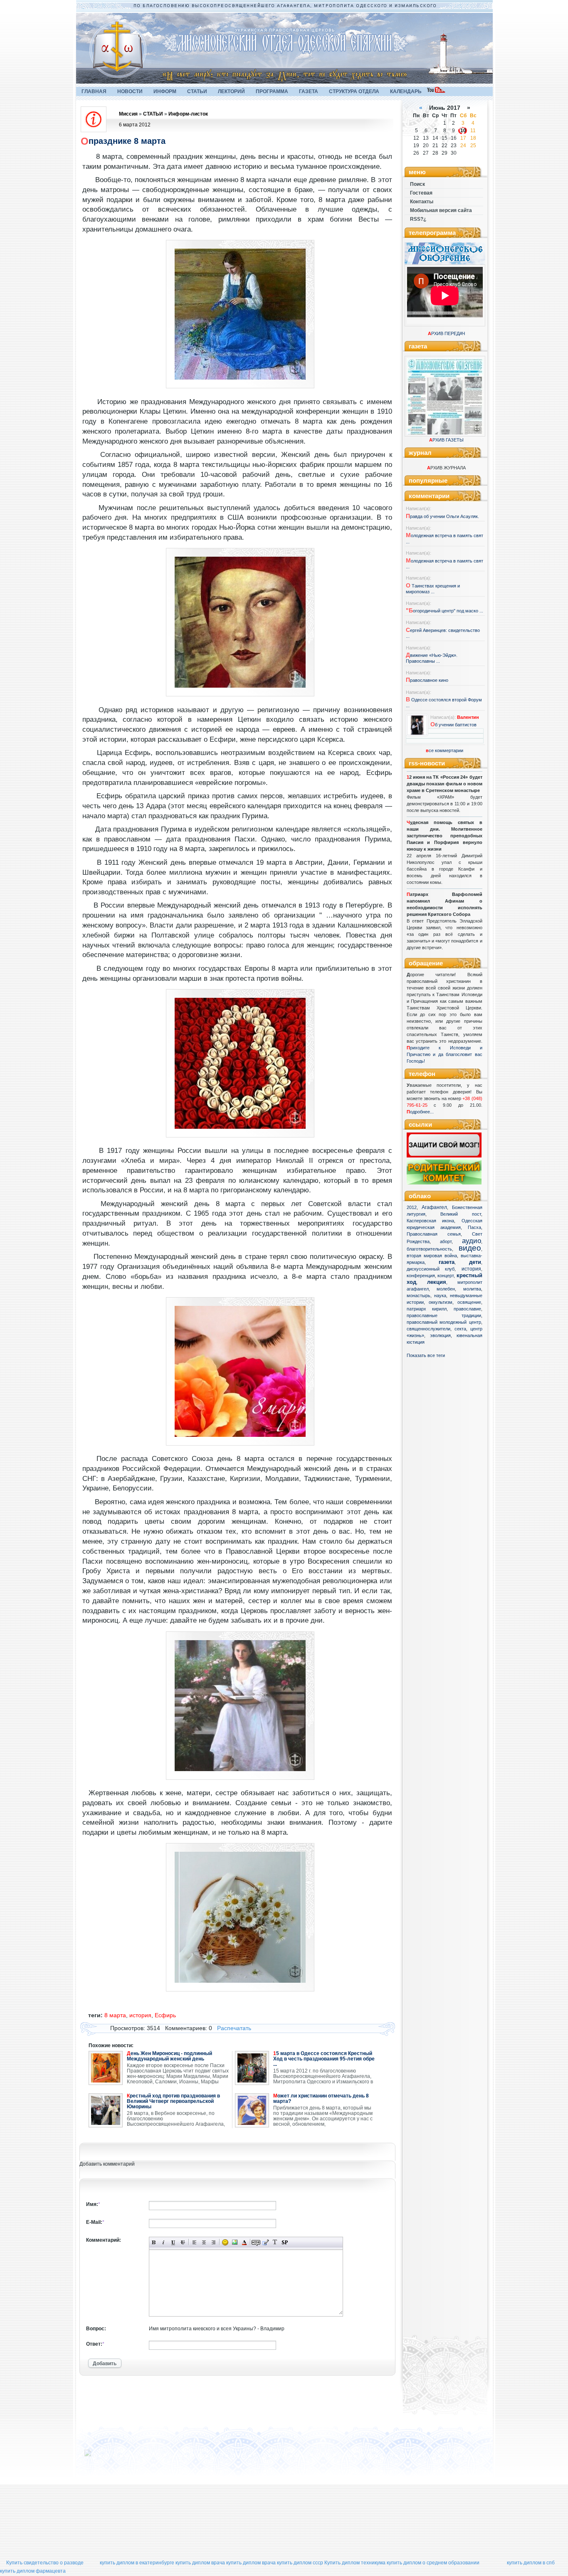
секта (460, 1329)
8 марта (115, 2015)
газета (447, 1262)
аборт (446, 1241)
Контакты (422, 202)
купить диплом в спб (531, 2563)
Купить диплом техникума (355, 2563)
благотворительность (429, 1249)
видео (470, 1248)
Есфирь (165, 2015)
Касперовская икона (431, 1221)
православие (467, 1309)
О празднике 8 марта (123, 141)
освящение (469, 1302)
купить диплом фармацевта (33, 2571)
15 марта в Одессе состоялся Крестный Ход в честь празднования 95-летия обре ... (324, 2059)
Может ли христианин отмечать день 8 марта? (321, 2099)
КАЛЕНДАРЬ (406, 91)
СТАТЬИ (197, 91)
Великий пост (461, 1214)
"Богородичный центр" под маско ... (445, 611)
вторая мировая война (432, 1256)
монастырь (419, 1295)
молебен (446, 1289)
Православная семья (434, 1234)
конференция (421, 1276)
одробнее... (422, 1112)
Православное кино (427, 680)
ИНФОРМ (165, 91)
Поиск (417, 184)
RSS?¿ (418, 219)
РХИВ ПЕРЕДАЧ (446, 333)
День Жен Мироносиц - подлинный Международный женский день (169, 2056)
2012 (412, 1207)
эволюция (440, 1335)
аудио (472, 1241)
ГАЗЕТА (309, 91)
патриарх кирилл (427, 1309)
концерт (446, 1276)
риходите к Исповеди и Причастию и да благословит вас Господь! (445, 1054)
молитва (472, 1289)
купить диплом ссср (300, 2563)
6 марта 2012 (135, 125)
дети (475, 1262)
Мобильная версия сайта (441, 210)
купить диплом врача (200, 2563)
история (471, 1269)
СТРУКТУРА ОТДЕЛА (354, 91)
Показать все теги (426, 1355)
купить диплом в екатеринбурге (137, 2563)
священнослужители (428, 1329)
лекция (437, 1282)
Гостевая (421, 193)
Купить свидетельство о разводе (45, 2563)
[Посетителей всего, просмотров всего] (103, 2456)
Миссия (128, 114)
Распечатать (234, 2028)
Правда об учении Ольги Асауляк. (442, 516)
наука (440, 1295)
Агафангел (434, 1207)
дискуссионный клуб (431, 1269)
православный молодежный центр (444, 1322)
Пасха (474, 1227)
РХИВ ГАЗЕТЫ (446, 440)
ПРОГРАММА (272, 91)
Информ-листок (188, 114)
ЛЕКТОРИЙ (231, 91)
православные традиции (444, 1315)
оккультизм (441, 1302)
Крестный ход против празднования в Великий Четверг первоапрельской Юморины (173, 2101)
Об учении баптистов (453, 725)
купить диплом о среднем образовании (433, 2563)
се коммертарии (445, 750)
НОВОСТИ (130, 91)
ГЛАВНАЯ (94, 91)
